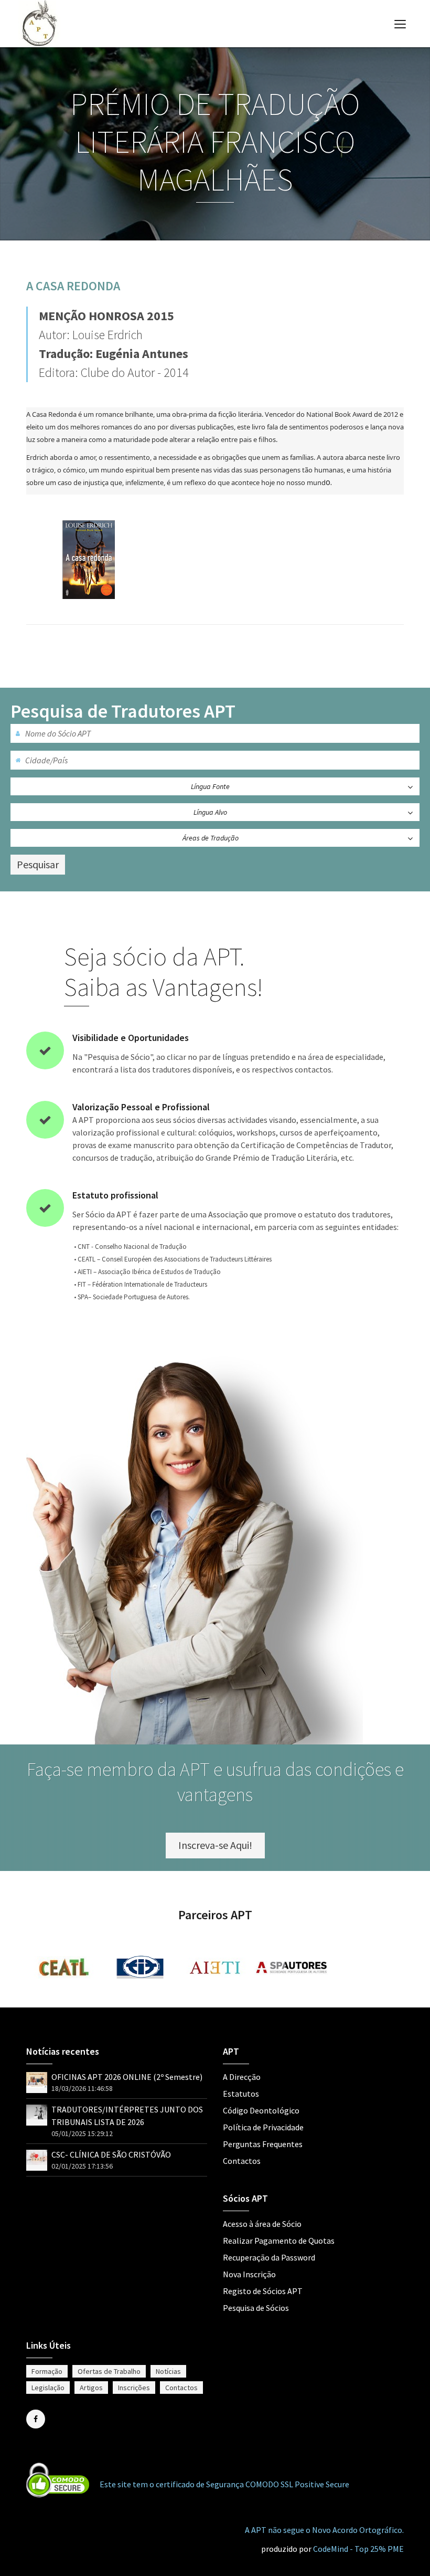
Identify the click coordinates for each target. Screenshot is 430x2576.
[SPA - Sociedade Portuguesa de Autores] (292, 1968)
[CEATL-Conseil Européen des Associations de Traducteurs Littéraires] (64, 1967)
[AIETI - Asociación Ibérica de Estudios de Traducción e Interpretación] (216, 1968)
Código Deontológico (261, 2110)
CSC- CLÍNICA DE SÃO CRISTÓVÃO (111, 2154)
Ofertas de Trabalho (109, 2371)
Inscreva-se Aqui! (215, 1845)
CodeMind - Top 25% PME (358, 2549)
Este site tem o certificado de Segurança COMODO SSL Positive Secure (224, 2484)
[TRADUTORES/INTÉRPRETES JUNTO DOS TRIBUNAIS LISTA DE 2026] (37, 2111)
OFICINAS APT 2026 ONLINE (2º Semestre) (127, 2077)
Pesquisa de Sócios (256, 2308)
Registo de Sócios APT (263, 2291)
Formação (47, 2371)
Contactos (242, 2161)
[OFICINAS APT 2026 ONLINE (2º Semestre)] (37, 2079)
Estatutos (241, 2094)
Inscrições (134, 2388)
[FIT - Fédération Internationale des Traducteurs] (140, 1968)
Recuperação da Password (269, 2257)
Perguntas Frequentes (263, 2144)
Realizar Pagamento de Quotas (279, 2241)
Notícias (168, 2371)
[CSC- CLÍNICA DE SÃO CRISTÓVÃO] (37, 2156)
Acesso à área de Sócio (262, 2224)
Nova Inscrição (249, 2274)
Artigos (91, 2388)
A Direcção (242, 2077)
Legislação (48, 2388)
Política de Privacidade (263, 2127)
